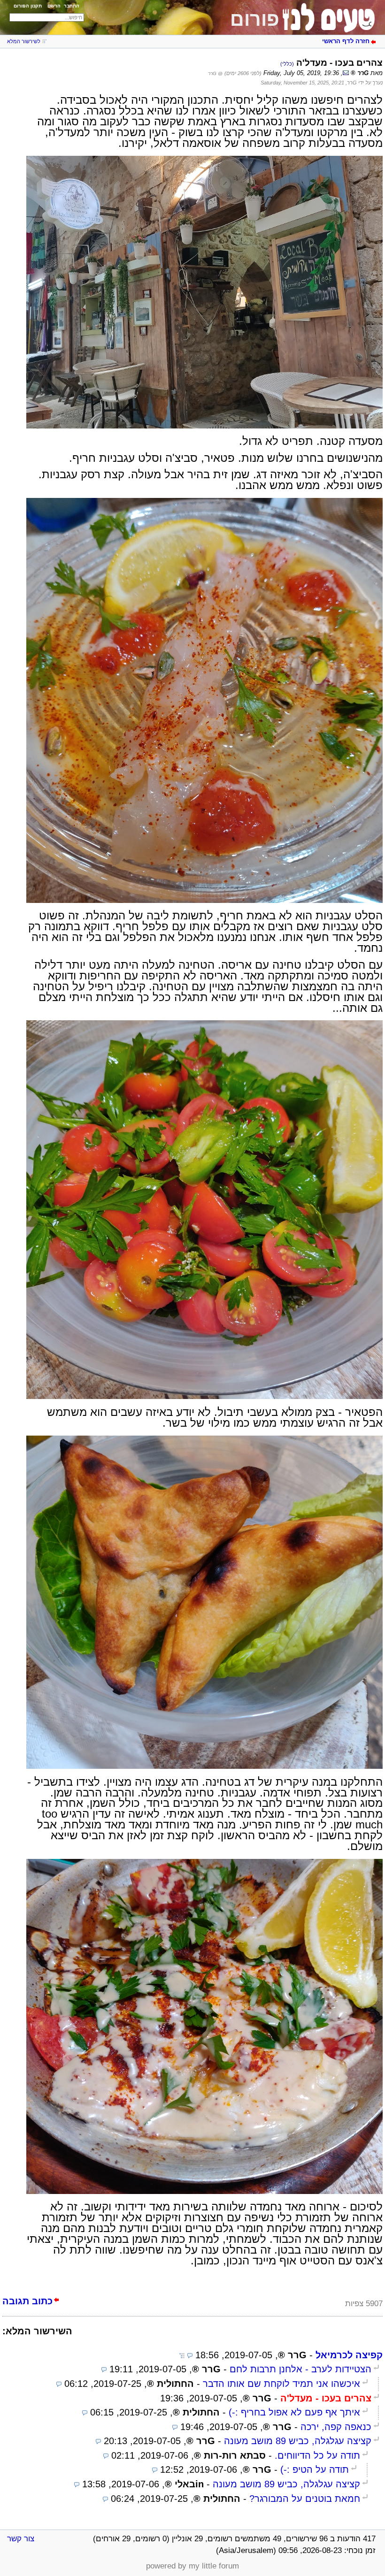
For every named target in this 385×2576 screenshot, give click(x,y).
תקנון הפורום (28, 6)
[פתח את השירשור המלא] (182, 2355)
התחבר (72, 6)
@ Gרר (215, 73)
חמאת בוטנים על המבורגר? (305, 2499)
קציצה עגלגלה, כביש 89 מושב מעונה (298, 2441)
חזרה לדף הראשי (346, 41)
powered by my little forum (192, 2566)
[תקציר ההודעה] (190, 2355)
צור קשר (21, 2539)
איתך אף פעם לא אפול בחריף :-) (294, 2412)
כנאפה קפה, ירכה (336, 2427)
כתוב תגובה (27, 2301)
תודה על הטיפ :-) (315, 2469)
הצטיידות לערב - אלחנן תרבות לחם (300, 2369)
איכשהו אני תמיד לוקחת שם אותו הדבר (281, 2384)
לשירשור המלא (24, 41)
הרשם (54, 6)
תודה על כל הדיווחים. (317, 2455)
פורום (255, 19)
